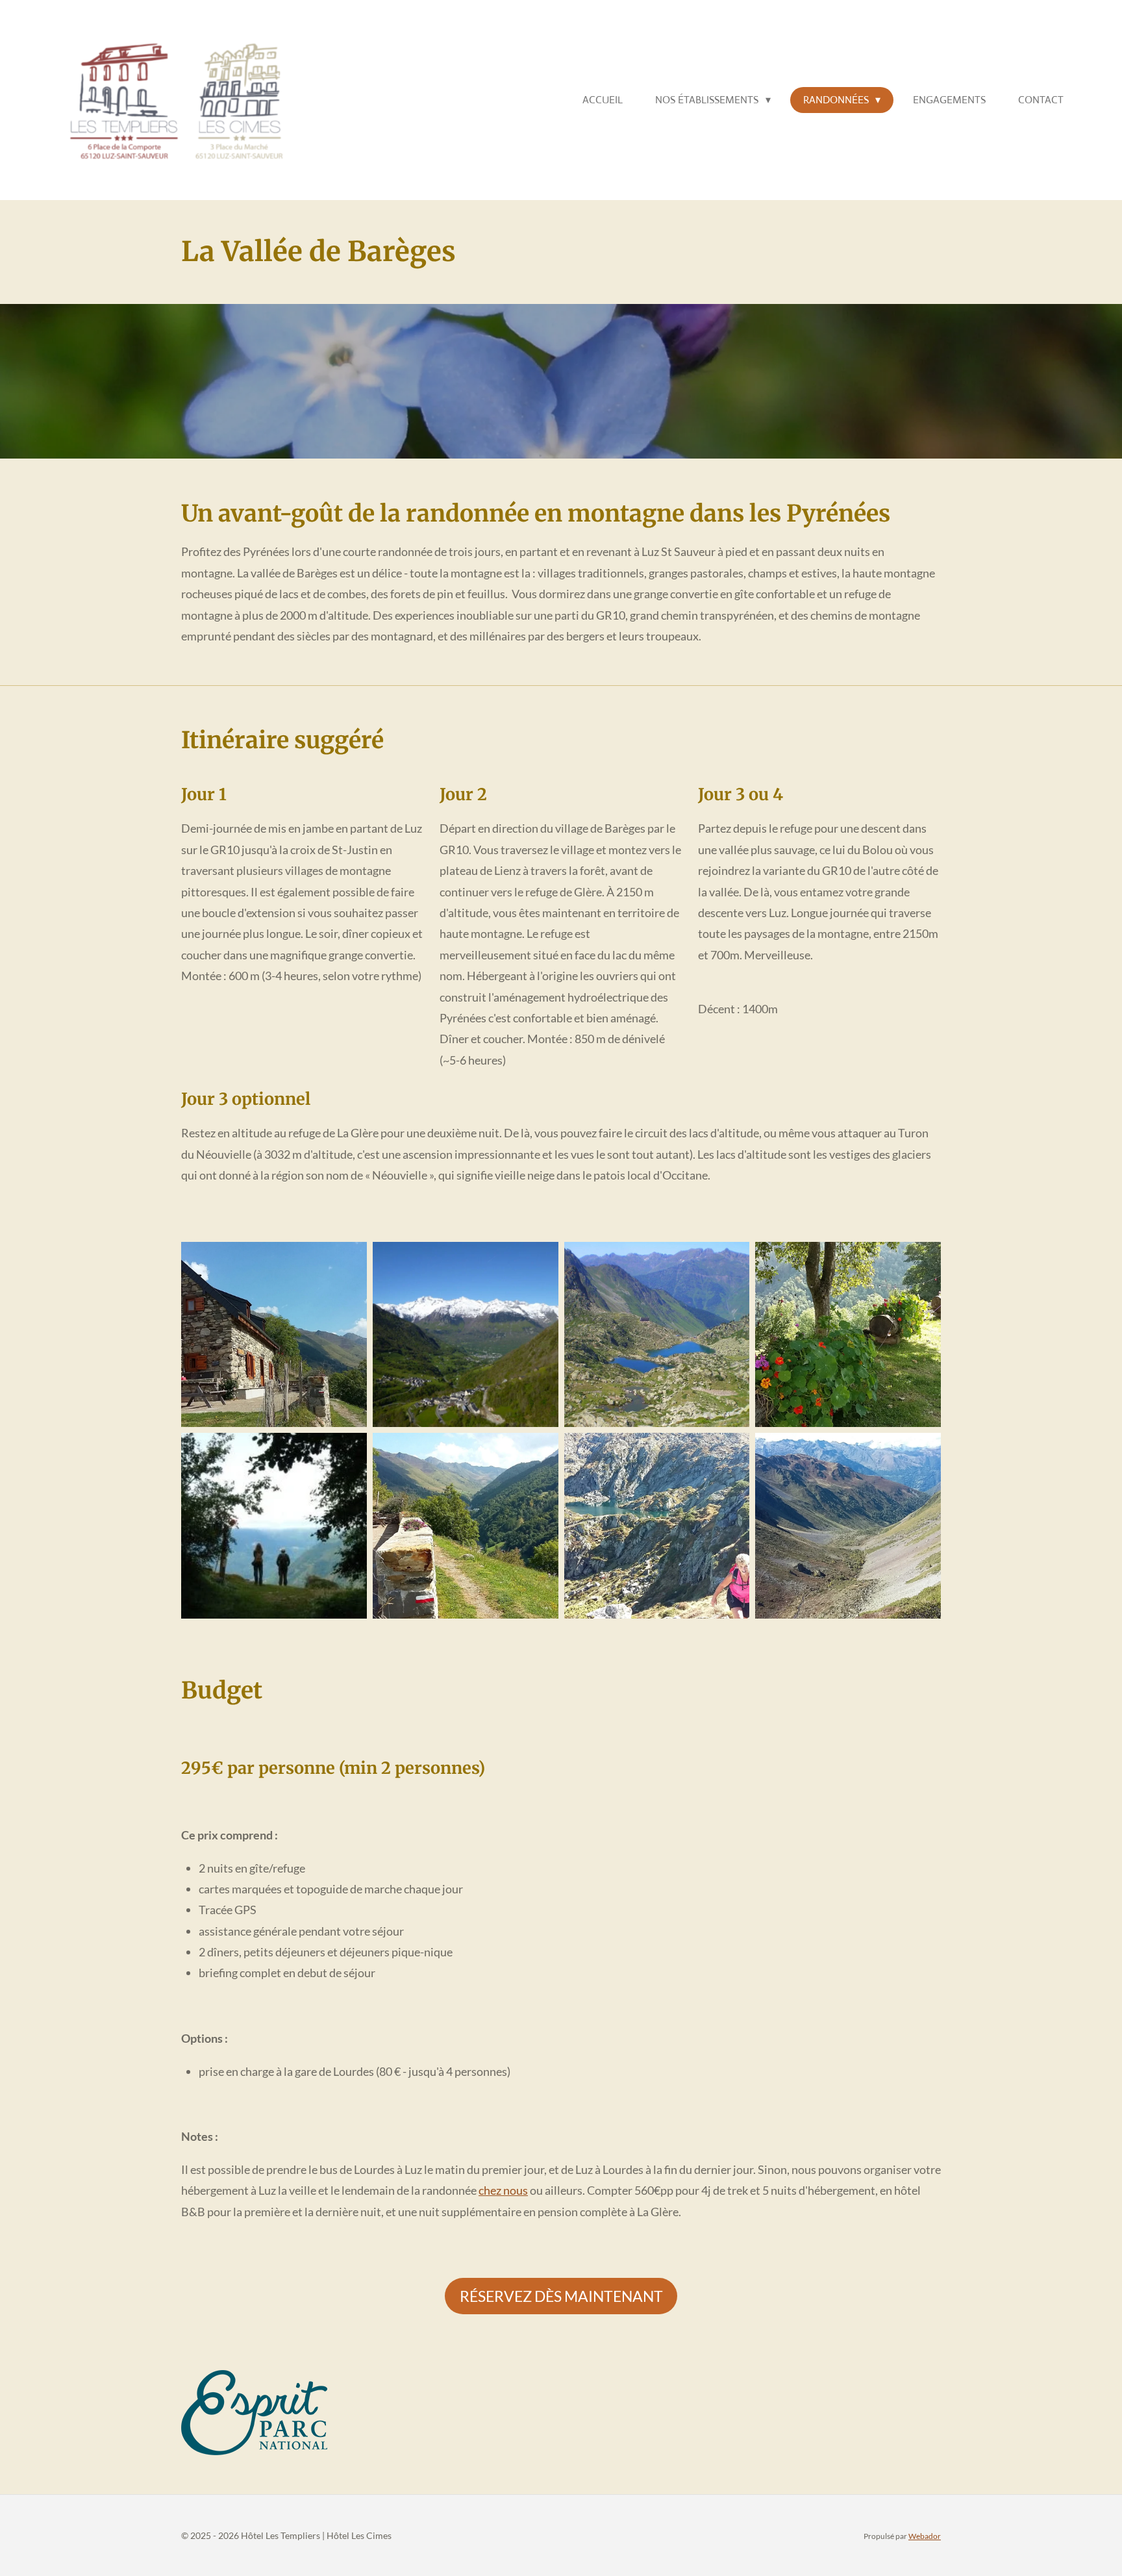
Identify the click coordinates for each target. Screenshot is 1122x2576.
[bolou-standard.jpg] (848, 1526)
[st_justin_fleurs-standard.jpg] (848, 1334)
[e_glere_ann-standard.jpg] (657, 1526)
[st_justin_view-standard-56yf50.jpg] (465, 1334)
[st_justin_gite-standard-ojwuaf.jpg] (274, 1334)
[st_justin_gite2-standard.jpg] (465, 1526)
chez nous (503, 2190)
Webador (925, 2536)
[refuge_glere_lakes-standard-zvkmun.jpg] (657, 1334)
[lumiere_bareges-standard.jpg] (274, 1526)
